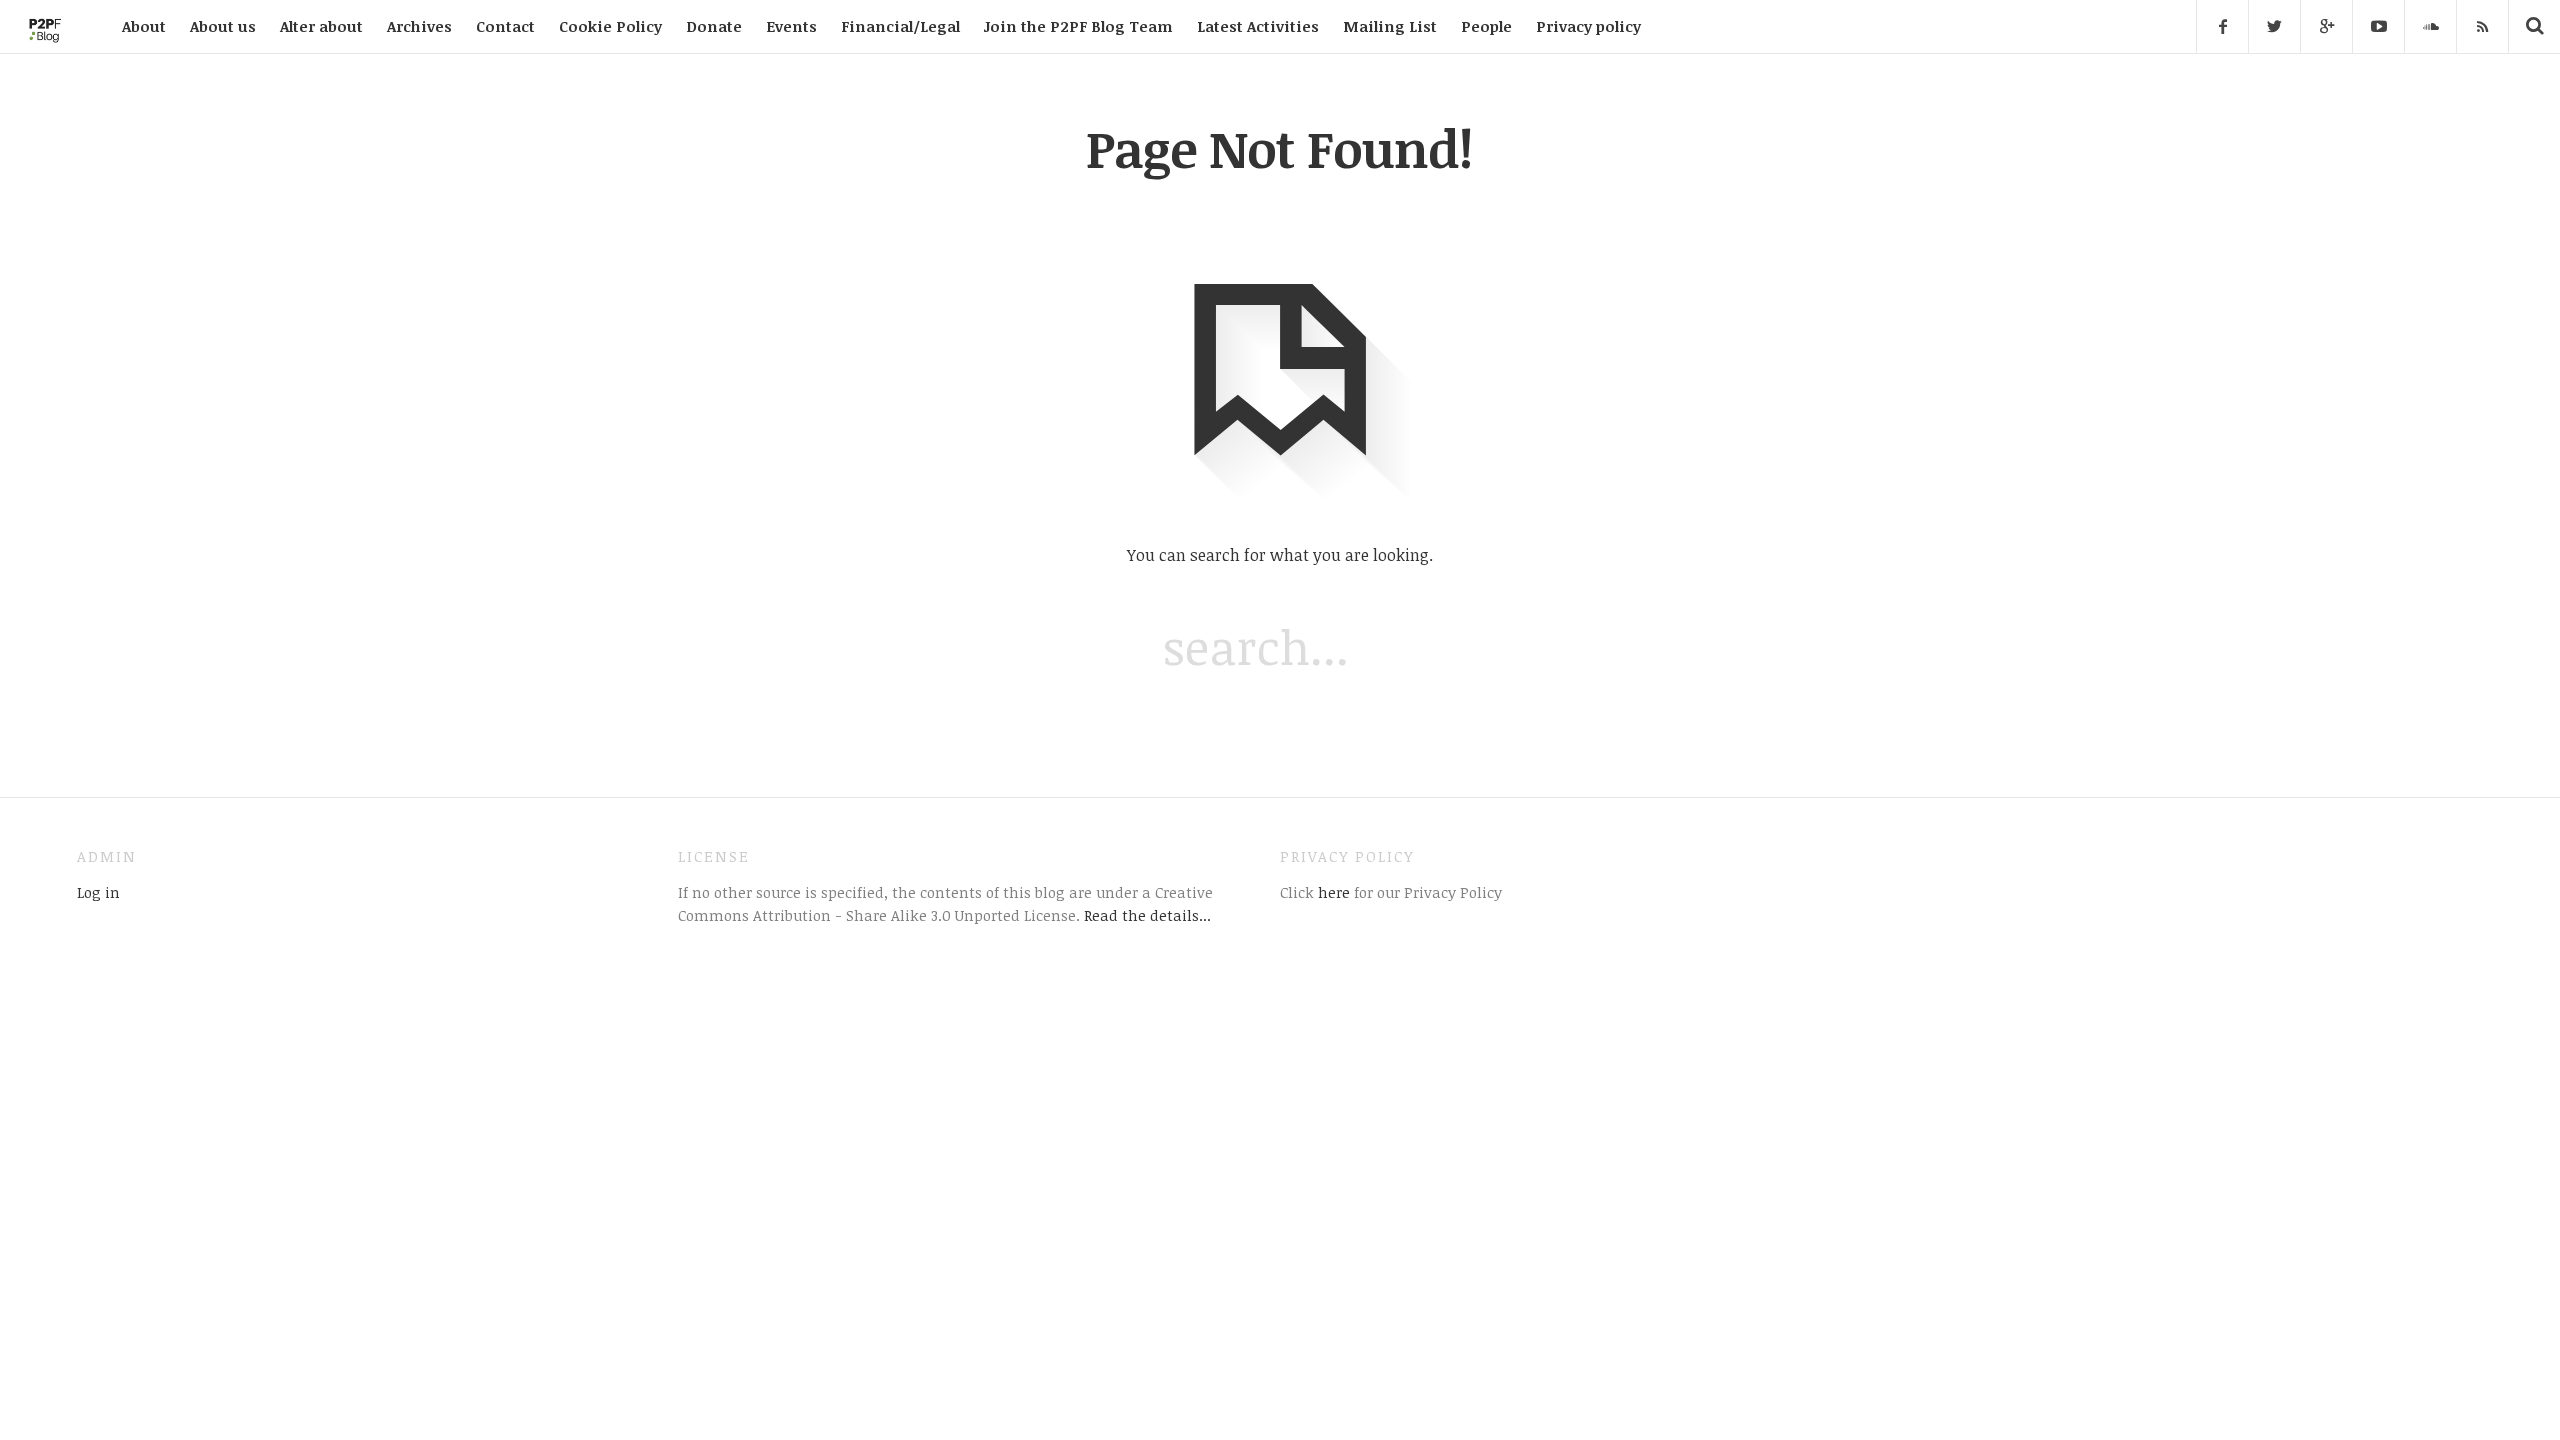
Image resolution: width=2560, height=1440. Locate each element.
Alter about (321, 26)
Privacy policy (1588, 26)
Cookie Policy (610, 26)
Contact (505, 26)
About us (223, 26)
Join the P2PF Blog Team (1078, 26)
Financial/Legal (900, 26)
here (1332, 892)
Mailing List (1390, 26)
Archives (419, 26)
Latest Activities (1258, 26)
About (144, 26)
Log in (98, 892)
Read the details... (1147, 915)
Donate (714, 26)
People (1486, 26)
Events (791, 26)
